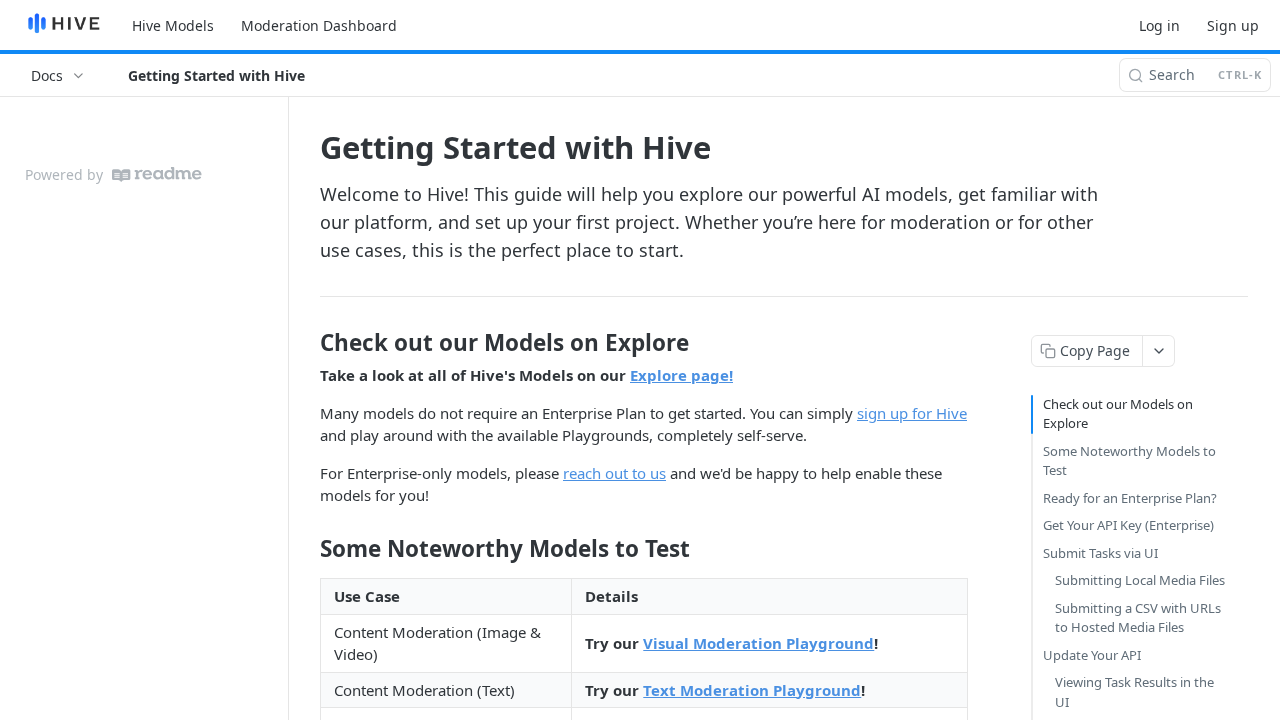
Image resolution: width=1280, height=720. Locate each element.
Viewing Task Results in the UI (1134, 692)
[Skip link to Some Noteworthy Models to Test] (306, 549)
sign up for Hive (912, 413)
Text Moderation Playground (752, 690)
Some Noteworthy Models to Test (1129, 461)
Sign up (1233, 25)
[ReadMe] (157, 174)
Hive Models (173, 25)
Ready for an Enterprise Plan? (1130, 498)
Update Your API (1092, 655)
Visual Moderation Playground (758, 643)
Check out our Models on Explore (1118, 414)
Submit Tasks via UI (1100, 553)
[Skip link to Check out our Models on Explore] (306, 343)
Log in (1159, 25)
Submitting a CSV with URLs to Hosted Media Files (1138, 618)
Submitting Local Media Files (1140, 580)
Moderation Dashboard (319, 25)
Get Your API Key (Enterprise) (1128, 525)
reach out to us (614, 473)
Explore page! (681, 375)
